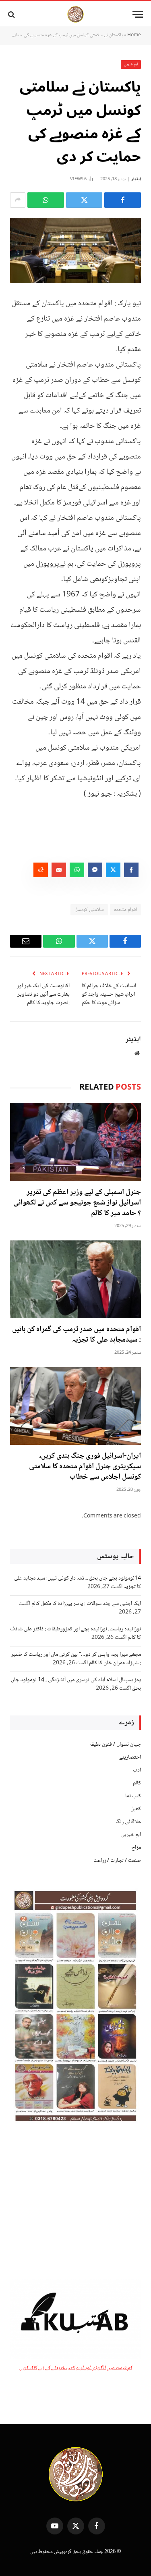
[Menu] (138, 14)
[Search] (12, 14)
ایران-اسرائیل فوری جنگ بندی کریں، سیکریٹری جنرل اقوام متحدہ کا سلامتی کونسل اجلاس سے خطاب (85, 1467)
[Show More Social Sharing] (18, 200)
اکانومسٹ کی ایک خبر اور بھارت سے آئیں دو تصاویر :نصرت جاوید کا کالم (43, 994)
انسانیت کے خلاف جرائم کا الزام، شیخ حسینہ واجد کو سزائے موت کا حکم (109, 994)
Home (134, 35)
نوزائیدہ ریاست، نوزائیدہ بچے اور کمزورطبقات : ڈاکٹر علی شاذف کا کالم (75, 1633)
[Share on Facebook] (123, 200)
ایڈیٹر (136, 179)
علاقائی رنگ (128, 1822)
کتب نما (133, 1796)
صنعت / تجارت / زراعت (117, 1861)
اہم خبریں (131, 64)
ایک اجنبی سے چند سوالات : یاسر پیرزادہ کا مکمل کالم (86, 1604)
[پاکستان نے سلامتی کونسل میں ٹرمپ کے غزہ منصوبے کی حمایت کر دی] (75, 251)
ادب (137, 1770)
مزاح (136, 1848)
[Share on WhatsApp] (46, 200)
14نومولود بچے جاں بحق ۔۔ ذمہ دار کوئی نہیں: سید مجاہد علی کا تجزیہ (78, 1583)
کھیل (136, 1809)
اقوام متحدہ (125, 910)
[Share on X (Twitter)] (84, 200)
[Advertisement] (75, 2202)
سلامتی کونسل (89, 910)
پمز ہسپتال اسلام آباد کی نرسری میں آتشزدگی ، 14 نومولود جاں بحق (76, 1684)
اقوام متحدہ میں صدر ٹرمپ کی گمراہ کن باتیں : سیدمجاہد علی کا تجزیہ (77, 1335)
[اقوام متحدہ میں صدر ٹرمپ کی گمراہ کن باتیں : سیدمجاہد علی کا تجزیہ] (75, 1279)
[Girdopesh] (75, 14)
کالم (137, 1783)
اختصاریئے (130, 1757)
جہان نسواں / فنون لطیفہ (115, 1744)
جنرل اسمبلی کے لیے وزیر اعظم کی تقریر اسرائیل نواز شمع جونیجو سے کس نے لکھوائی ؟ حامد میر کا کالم (77, 1203)
